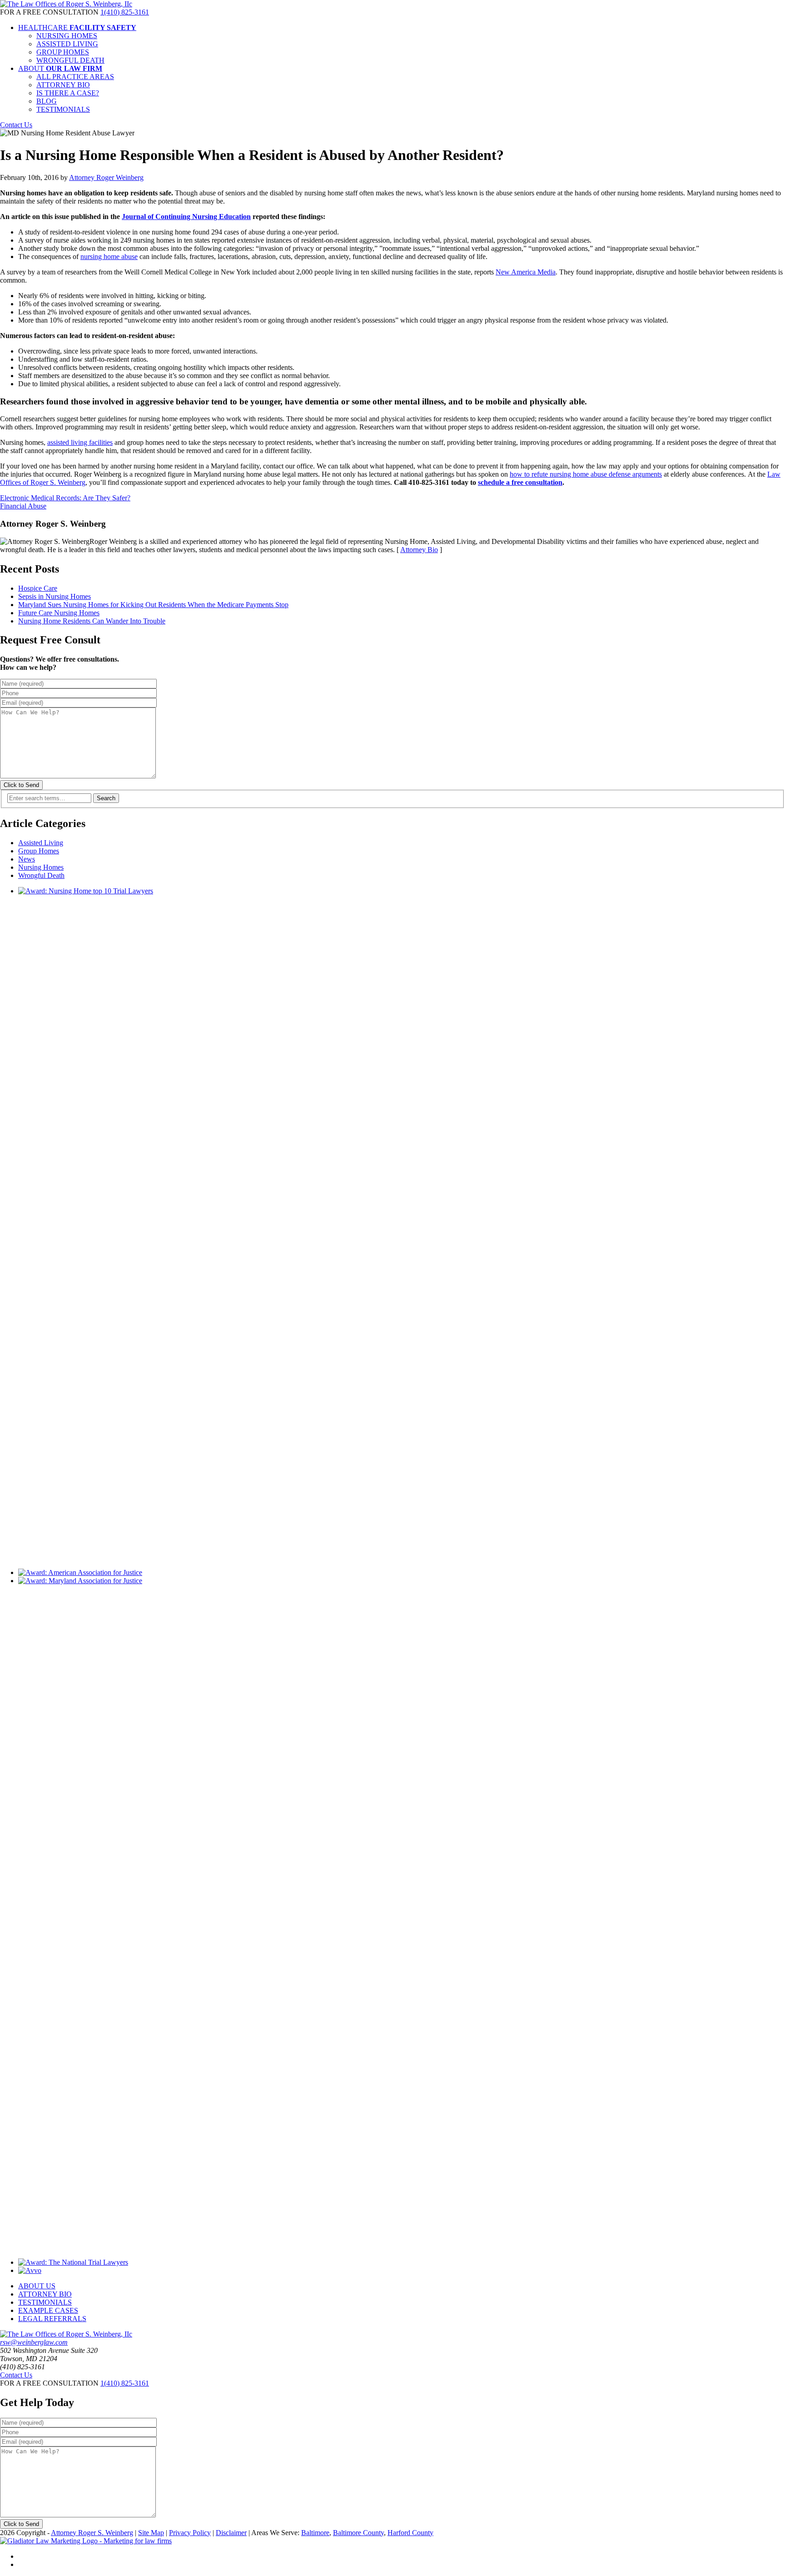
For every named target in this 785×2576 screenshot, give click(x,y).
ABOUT (60, 68)
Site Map (151, 2533)
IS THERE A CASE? (68, 93)
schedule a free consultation (520, 482)
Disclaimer (231, 2533)
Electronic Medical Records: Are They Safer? (65, 498)
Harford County (410, 2533)
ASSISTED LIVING (67, 44)
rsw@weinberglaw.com (34, 2342)
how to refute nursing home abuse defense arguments (586, 474)
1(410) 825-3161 (125, 12)
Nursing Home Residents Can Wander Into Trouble (92, 621)
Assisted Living (41, 843)
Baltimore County (358, 2533)
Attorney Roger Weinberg (106, 177)
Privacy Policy (190, 2533)
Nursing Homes (41, 867)
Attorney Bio (419, 550)
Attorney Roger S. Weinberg (92, 2533)
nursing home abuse (109, 257)
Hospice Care (38, 588)
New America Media (526, 272)
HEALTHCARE (77, 27)
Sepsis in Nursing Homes (55, 596)
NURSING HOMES (67, 36)
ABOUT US (37, 2286)
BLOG (47, 101)
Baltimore (315, 2533)
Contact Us (16, 125)
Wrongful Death (41, 875)
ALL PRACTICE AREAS (75, 77)
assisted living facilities (80, 442)
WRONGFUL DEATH (70, 60)
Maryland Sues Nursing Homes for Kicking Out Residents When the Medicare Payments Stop (153, 605)
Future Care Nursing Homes (59, 613)
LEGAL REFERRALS (52, 2319)
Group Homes (39, 851)
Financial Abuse (23, 506)
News (27, 859)
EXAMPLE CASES (48, 2310)
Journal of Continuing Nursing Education (186, 217)
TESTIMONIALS (63, 109)
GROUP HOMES (63, 52)
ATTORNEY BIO (63, 85)
